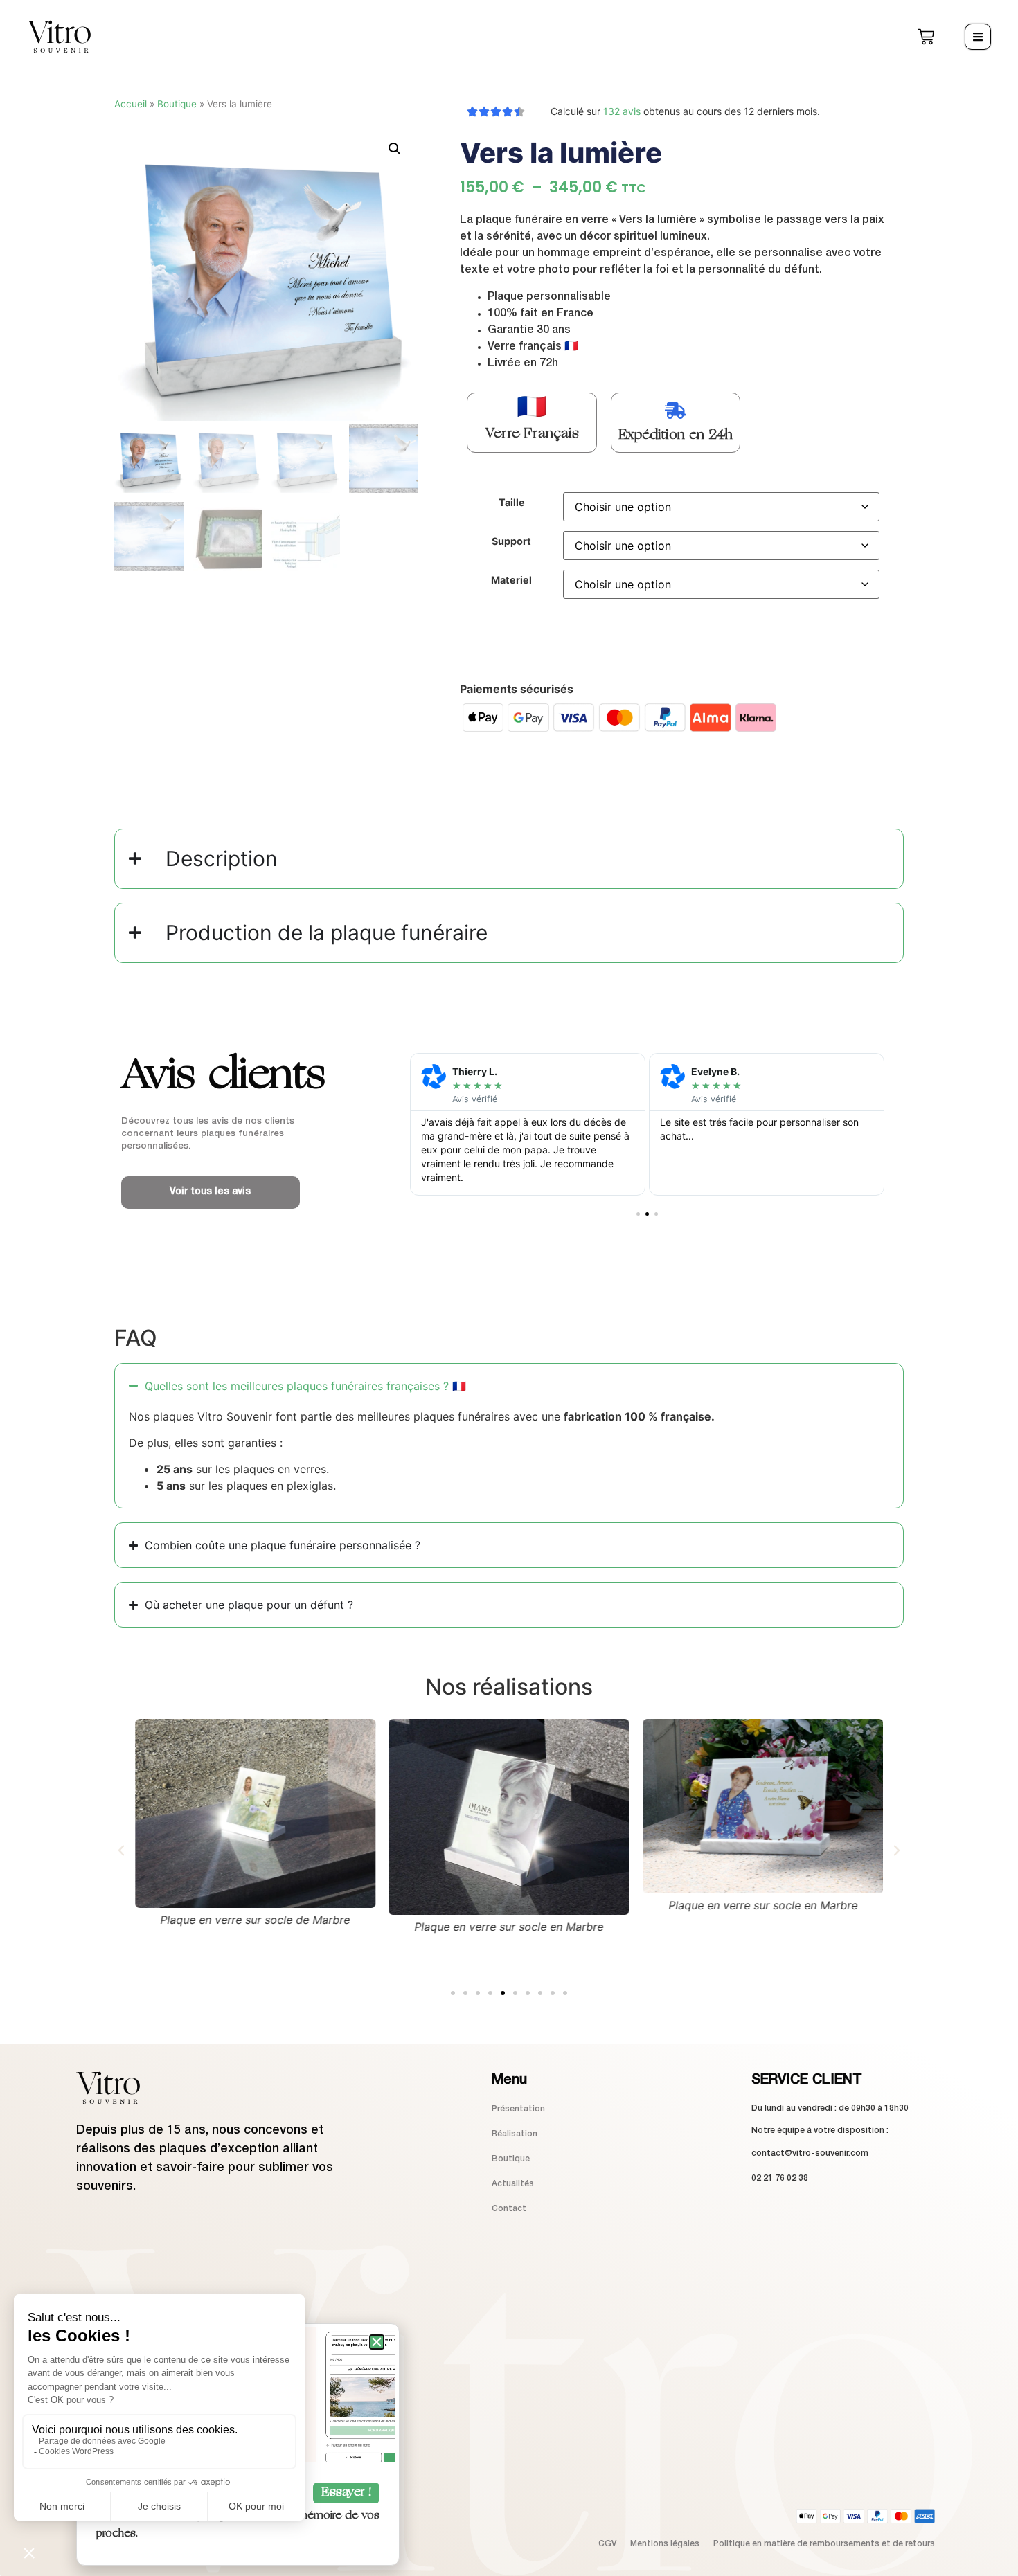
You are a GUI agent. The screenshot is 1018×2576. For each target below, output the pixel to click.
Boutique (177, 104)
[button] (395, 149)
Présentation (518, 2109)
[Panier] (926, 37)
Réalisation (515, 2134)
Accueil (131, 104)
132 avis (622, 111)
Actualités (513, 2184)
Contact (509, 2209)
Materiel (511, 580)
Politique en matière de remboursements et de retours (824, 2544)
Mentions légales (665, 2544)
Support (511, 541)
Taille (512, 503)
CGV (607, 2544)
